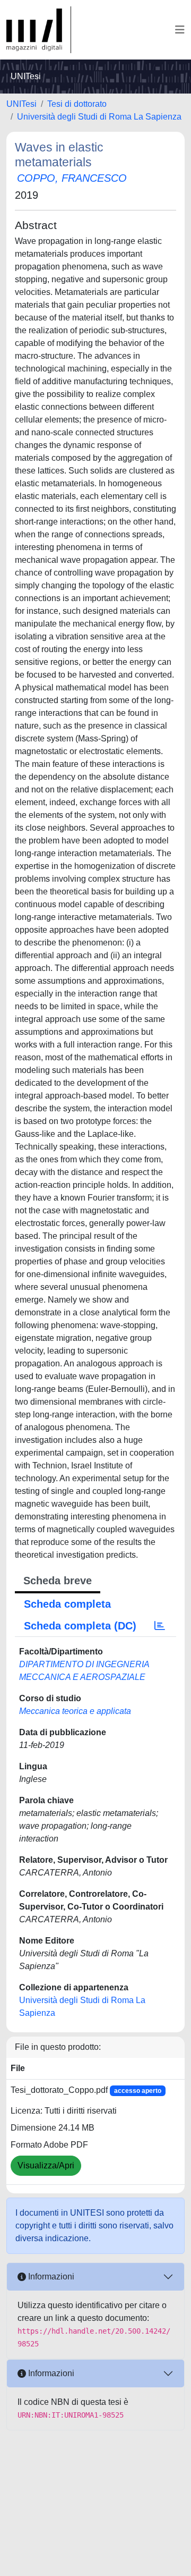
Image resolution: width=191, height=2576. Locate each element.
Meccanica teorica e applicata (75, 1711)
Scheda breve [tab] (58, 1581)
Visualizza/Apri (46, 2165)
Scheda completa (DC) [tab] (80, 1626)
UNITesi (21, 104)
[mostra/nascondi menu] (180, 30)
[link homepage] (39, 30)
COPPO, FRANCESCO (72, 178)
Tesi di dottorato (77, 104)
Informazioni (50, 2277)
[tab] (160, 1626)
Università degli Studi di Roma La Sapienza (99, 117)
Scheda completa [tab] (67, 1604)
